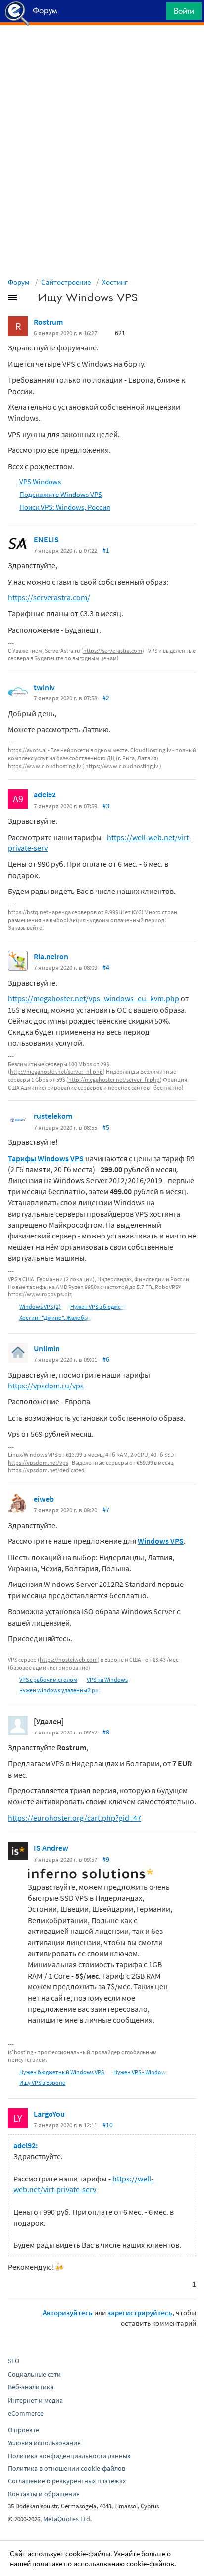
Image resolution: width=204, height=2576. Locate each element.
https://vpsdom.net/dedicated (46, 1470)
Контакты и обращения (44, 2494)
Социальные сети (34, 2374)
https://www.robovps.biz (40, 1294)
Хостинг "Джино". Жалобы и (56, 1317)
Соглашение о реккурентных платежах (67, 2481)
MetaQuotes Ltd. (67, 2519)
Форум (19, 282)
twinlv (44, 687)
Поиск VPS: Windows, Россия (65, 507)
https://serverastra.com (113, 651)
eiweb (44, 1499)
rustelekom (53, 1116)
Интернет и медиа (35, 2400)
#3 (106, 806)
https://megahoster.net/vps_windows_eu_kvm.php (94, 998)
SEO (14, 2361)
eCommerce (26, 2413)
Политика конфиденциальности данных (69, 2456)
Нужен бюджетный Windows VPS (62, 2072)
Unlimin (47, 1348)
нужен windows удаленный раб (60, 1690)
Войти (184, 11)
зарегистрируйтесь (140, 2312)
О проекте (24, 2430)
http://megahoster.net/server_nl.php (56, 1071)
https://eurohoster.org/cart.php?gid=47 (75, 1818)
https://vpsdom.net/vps (38, 1462)
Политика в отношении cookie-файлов (67, 2468)
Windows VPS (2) (40, 1307)
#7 (106, 1510)
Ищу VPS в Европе (42, 2083)
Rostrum (48, 322)
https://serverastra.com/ (49, 597)
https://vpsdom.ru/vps (46, 1386)
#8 (106, 1732)
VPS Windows (40, 481)
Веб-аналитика (31, 2387)
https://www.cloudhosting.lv (45, 766)
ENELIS (46, 539)
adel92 (45, 794)
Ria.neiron (51, 956)
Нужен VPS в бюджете (99, 1307)
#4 (106, 967)
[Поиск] (155, 14)
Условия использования (44, 2443)
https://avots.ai (27, 750)
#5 (106, 1127)
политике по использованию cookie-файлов (103, 2563)
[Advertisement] (102, 50)
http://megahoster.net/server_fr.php (114, 1079)
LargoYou (49, 2114)
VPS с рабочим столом (48, 1679)
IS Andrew (51, 1848)
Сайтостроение (66, 282)
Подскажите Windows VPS (61, 494)
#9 (106, 1859)
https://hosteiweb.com (69, 1660)
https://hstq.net (28, 912)
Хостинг (115, 282)
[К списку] (29, 299)
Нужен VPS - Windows (141, 2072)
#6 (106, 1359)
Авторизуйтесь (68, 2312)
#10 (108, 2125)
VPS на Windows (107, 1679)
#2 (106, 698)
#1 (106, 550)
